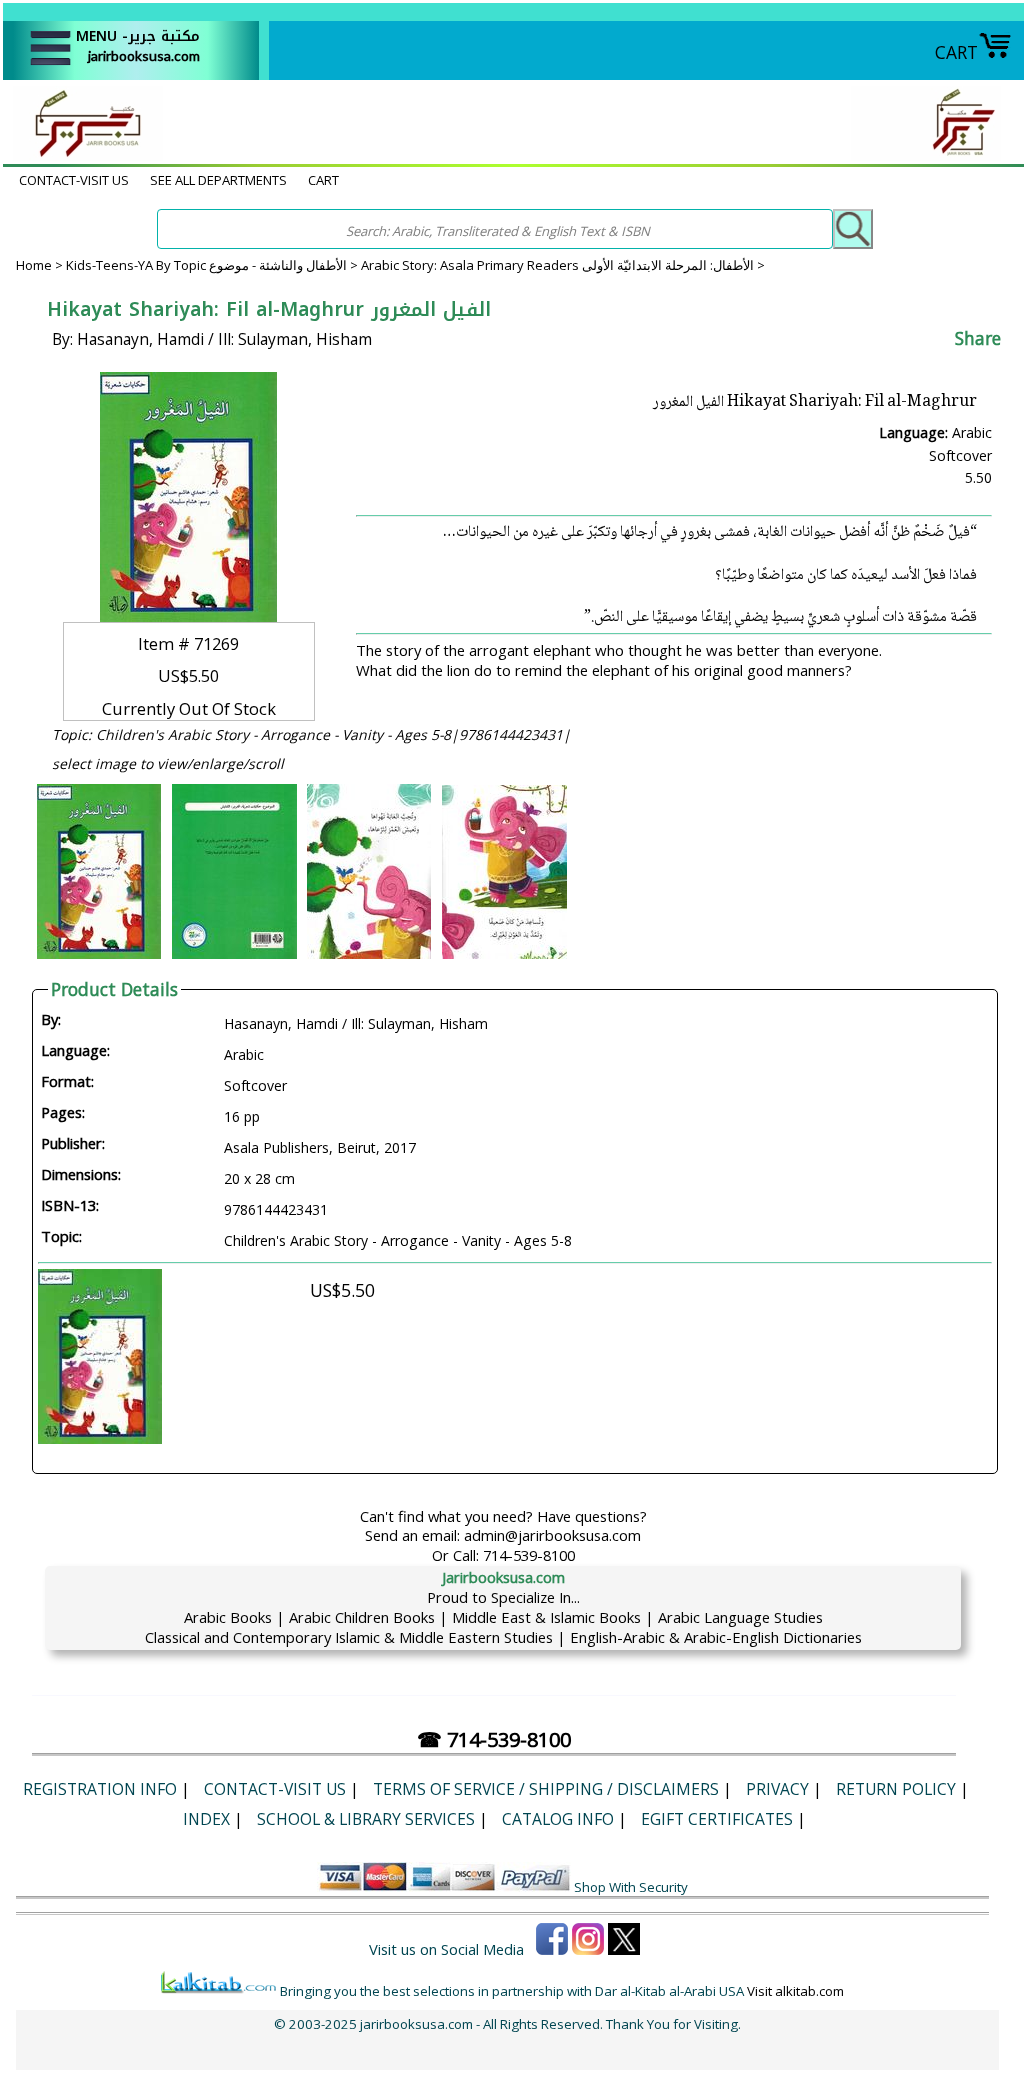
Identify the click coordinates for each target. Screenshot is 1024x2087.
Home (34, 265)
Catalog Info (558, 1819)
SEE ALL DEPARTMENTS (218, 180)
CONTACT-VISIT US (74, 180)
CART (956, 52)
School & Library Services (366, 1819)
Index (206, 1819)
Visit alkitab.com (795, 1991)
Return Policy (896, 1789)
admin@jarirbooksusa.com (552, 1535)
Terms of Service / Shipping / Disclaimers (546, 1789)
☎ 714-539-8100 (494, 1739)
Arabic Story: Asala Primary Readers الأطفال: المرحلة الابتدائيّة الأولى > (563, 265)
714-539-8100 (529, 1555)
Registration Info (100, 1789)
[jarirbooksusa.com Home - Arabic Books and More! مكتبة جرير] (83, 154)
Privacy (777, 1789)
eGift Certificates (717, 1819)
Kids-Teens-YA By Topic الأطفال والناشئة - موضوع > (213, 265)
